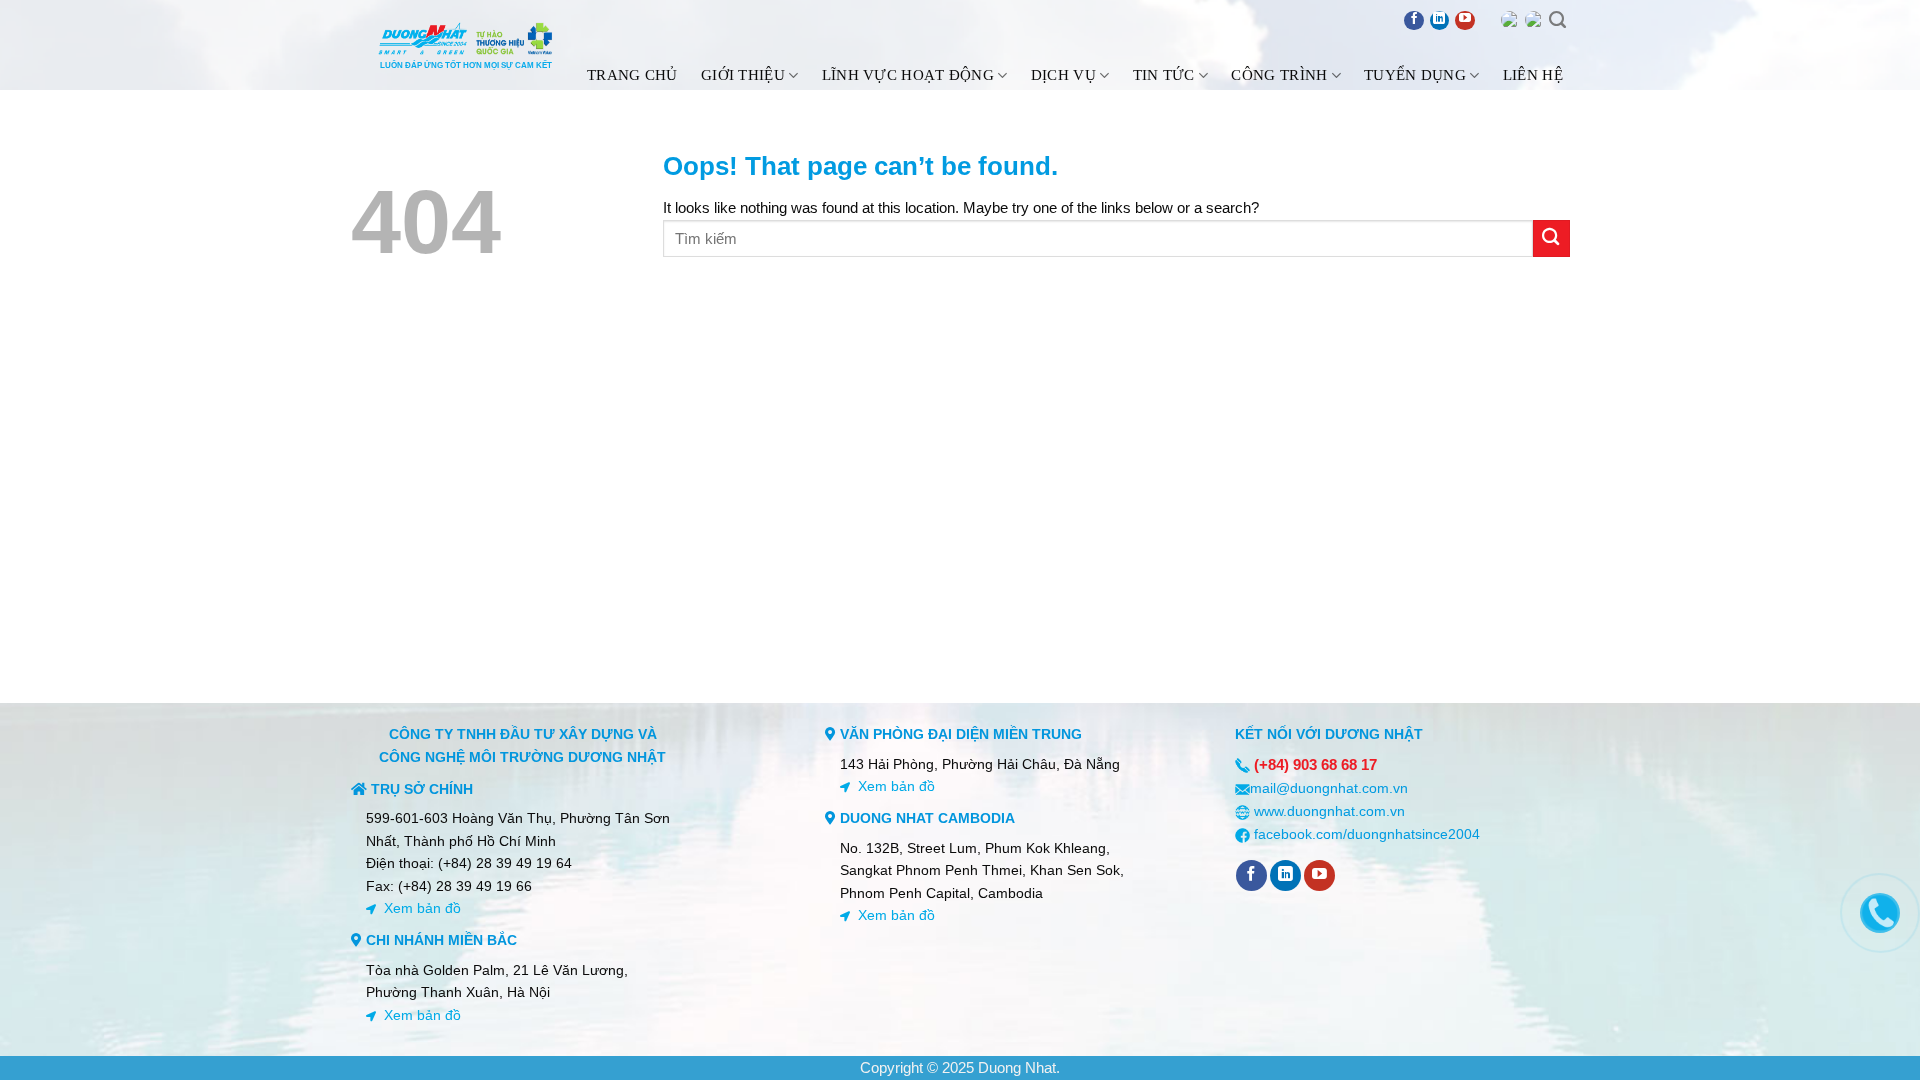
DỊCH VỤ (1063, 75)
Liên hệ (1533, 75)
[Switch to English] (1510, 20)
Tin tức (1164, 75)
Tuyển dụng (1415, 75)
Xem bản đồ (422, 908)
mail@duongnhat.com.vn (1329, 788)
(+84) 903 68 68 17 (1315, 764)
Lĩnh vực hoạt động (908, 75)
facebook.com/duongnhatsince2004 (1367, 834)
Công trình (1279, 75)
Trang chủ (632, 75)
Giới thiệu (743, 75)
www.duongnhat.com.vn (1329, 811)
